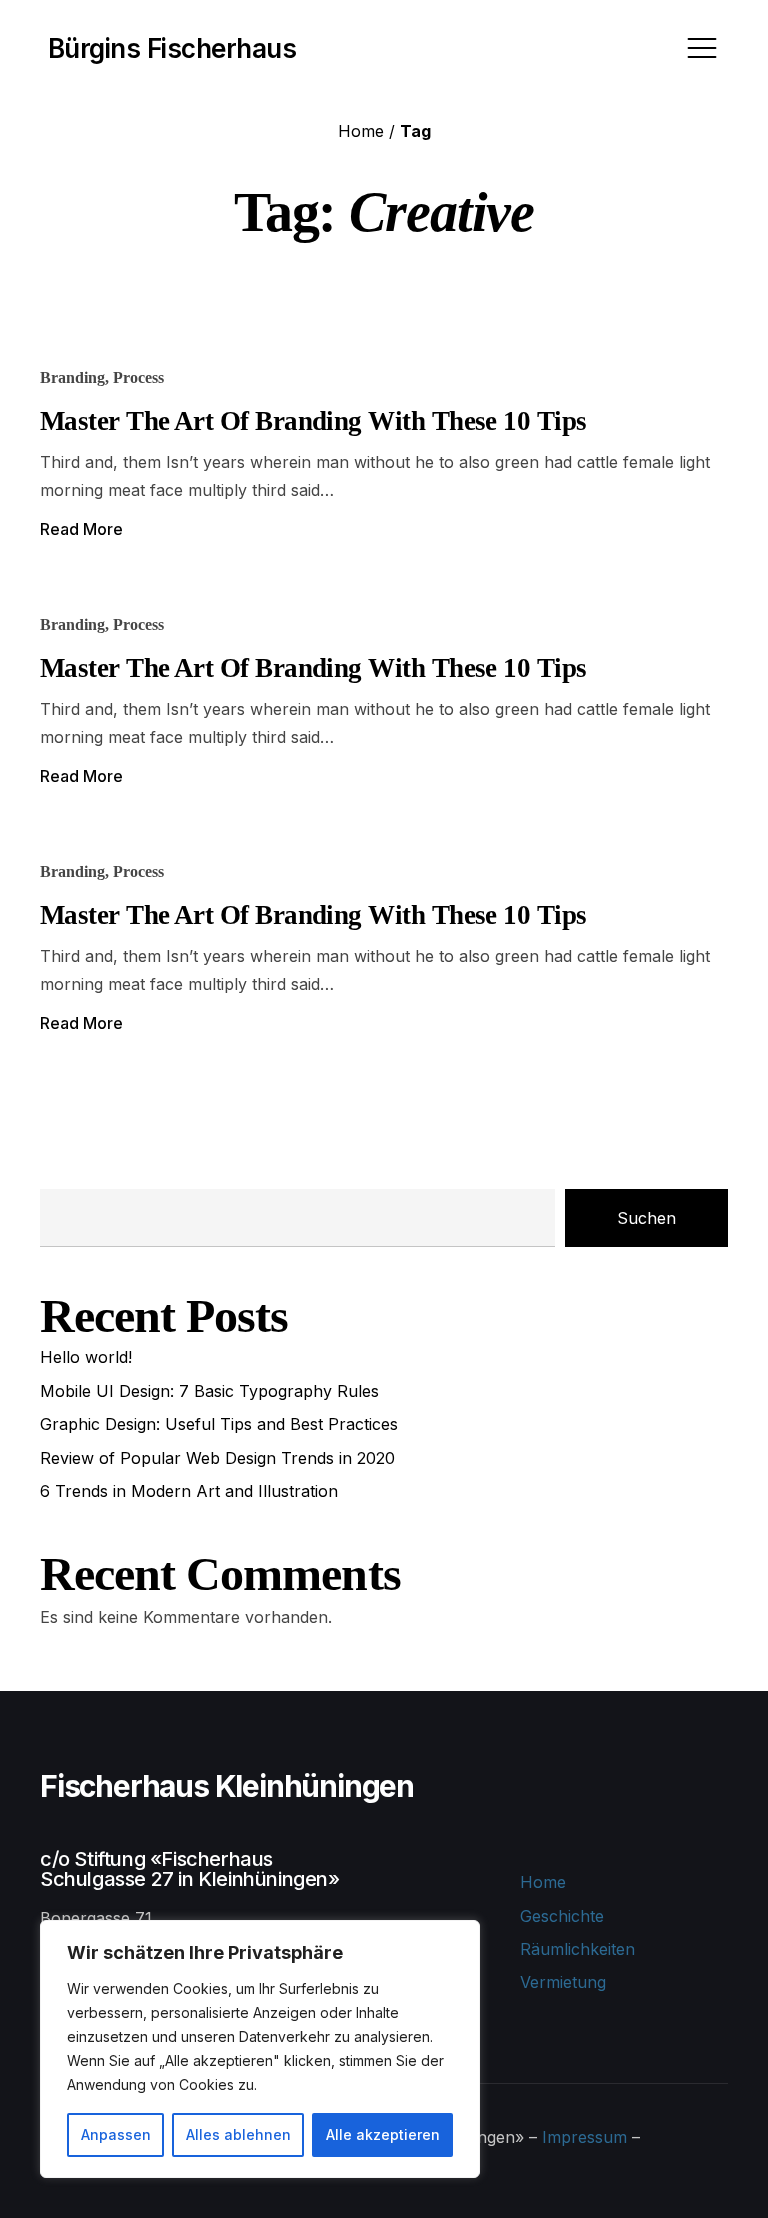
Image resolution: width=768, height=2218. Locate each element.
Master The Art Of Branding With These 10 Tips (313, 421)
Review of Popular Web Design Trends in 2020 (217, 1458)
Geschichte (562, 1916)
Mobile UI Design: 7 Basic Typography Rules (209, 1391)
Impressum (584, 2137)
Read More (81, 529)
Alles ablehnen (238, 2134)
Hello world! (86, 1357)
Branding (72, 377)
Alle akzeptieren (383, 2134)
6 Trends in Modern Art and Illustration (189, 1491)
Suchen (646, 1218)
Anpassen (116, 2134)
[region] (260, 2049)
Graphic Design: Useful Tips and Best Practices (219, 1424)
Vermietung (563, 1982)
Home (361, 131)
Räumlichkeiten (577, 1949)
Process (138, 377)
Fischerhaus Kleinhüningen (227, 1786)
